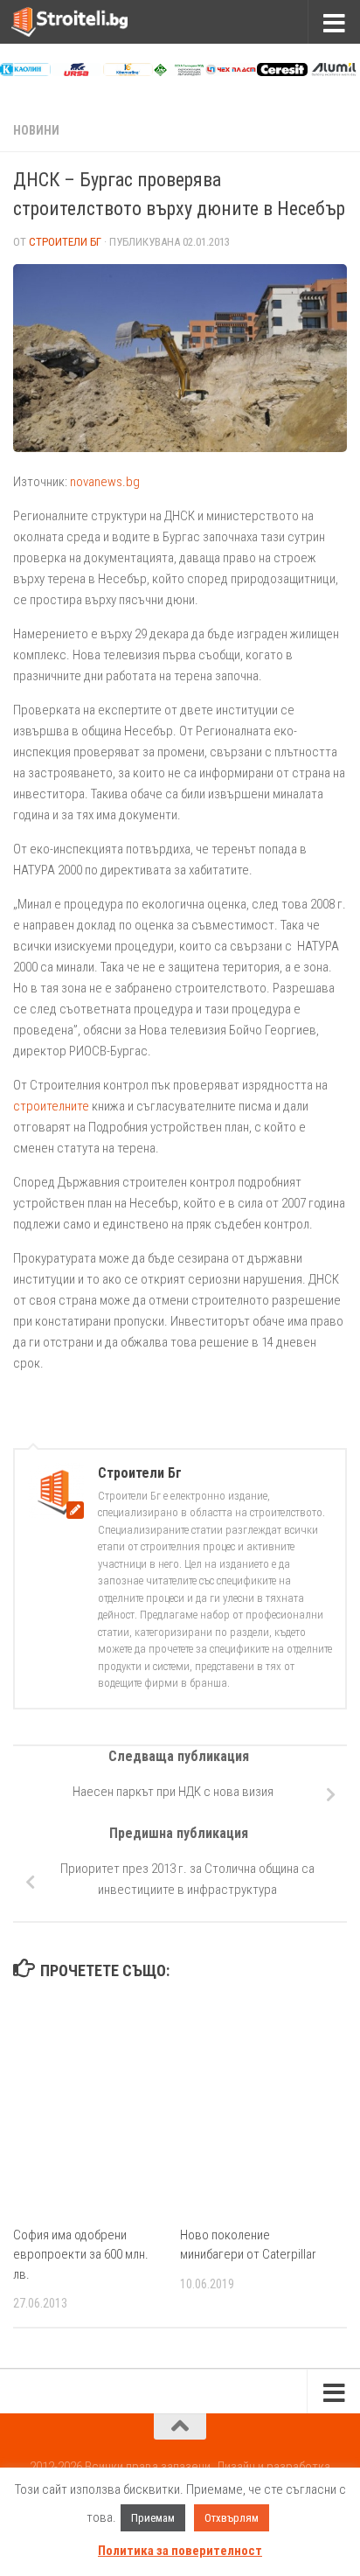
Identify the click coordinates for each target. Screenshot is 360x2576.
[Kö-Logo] (128, 72)
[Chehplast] (231, 72)
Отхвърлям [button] (232, 2518)
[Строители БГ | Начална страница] (89, 22)
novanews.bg (105, 482)
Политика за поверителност (180, 2551)
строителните (51, 1106)
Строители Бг (65, 242)
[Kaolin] (25, 72)
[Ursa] (77, 72)
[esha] (179, 72)
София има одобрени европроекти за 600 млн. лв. (81, 2255)
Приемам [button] (153, 2518)
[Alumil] (334, 72)
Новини (36, 130)
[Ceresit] (282, 72)
